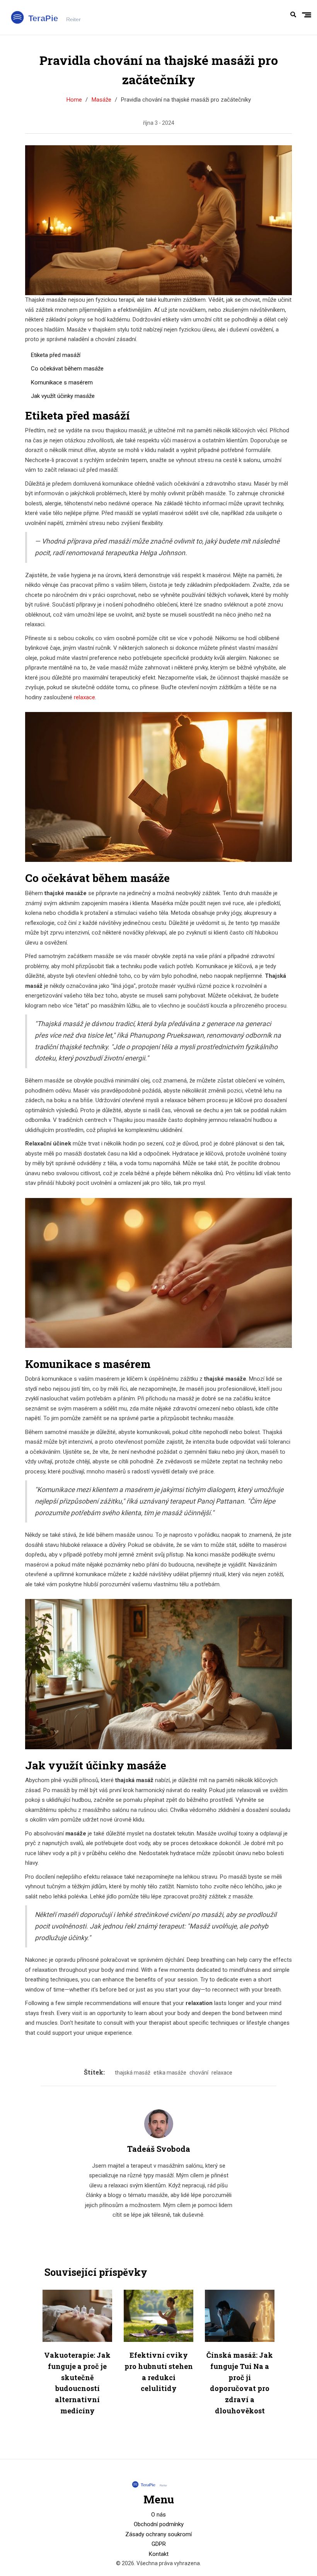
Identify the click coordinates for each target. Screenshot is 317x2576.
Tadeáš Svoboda (159, 2149)
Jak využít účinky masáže (63, 396)
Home (74, 100)
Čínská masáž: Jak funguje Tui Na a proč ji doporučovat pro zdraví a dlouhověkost (240, 2383)
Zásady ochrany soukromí (158, 2534)
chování (199, 2073)
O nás (158, 2515)
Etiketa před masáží (56, 355)
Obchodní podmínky (159, 2524)
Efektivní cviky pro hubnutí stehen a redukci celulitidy (159, 2372)
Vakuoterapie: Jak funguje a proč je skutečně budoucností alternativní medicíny (77, 2383)
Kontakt (159, 2554)
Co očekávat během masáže (67, 369)
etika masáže (170, 2073)
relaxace (84, 697)
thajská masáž (133, 2073)
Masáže (101, 100)
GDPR (159, 2544)
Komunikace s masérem (62, 382)
